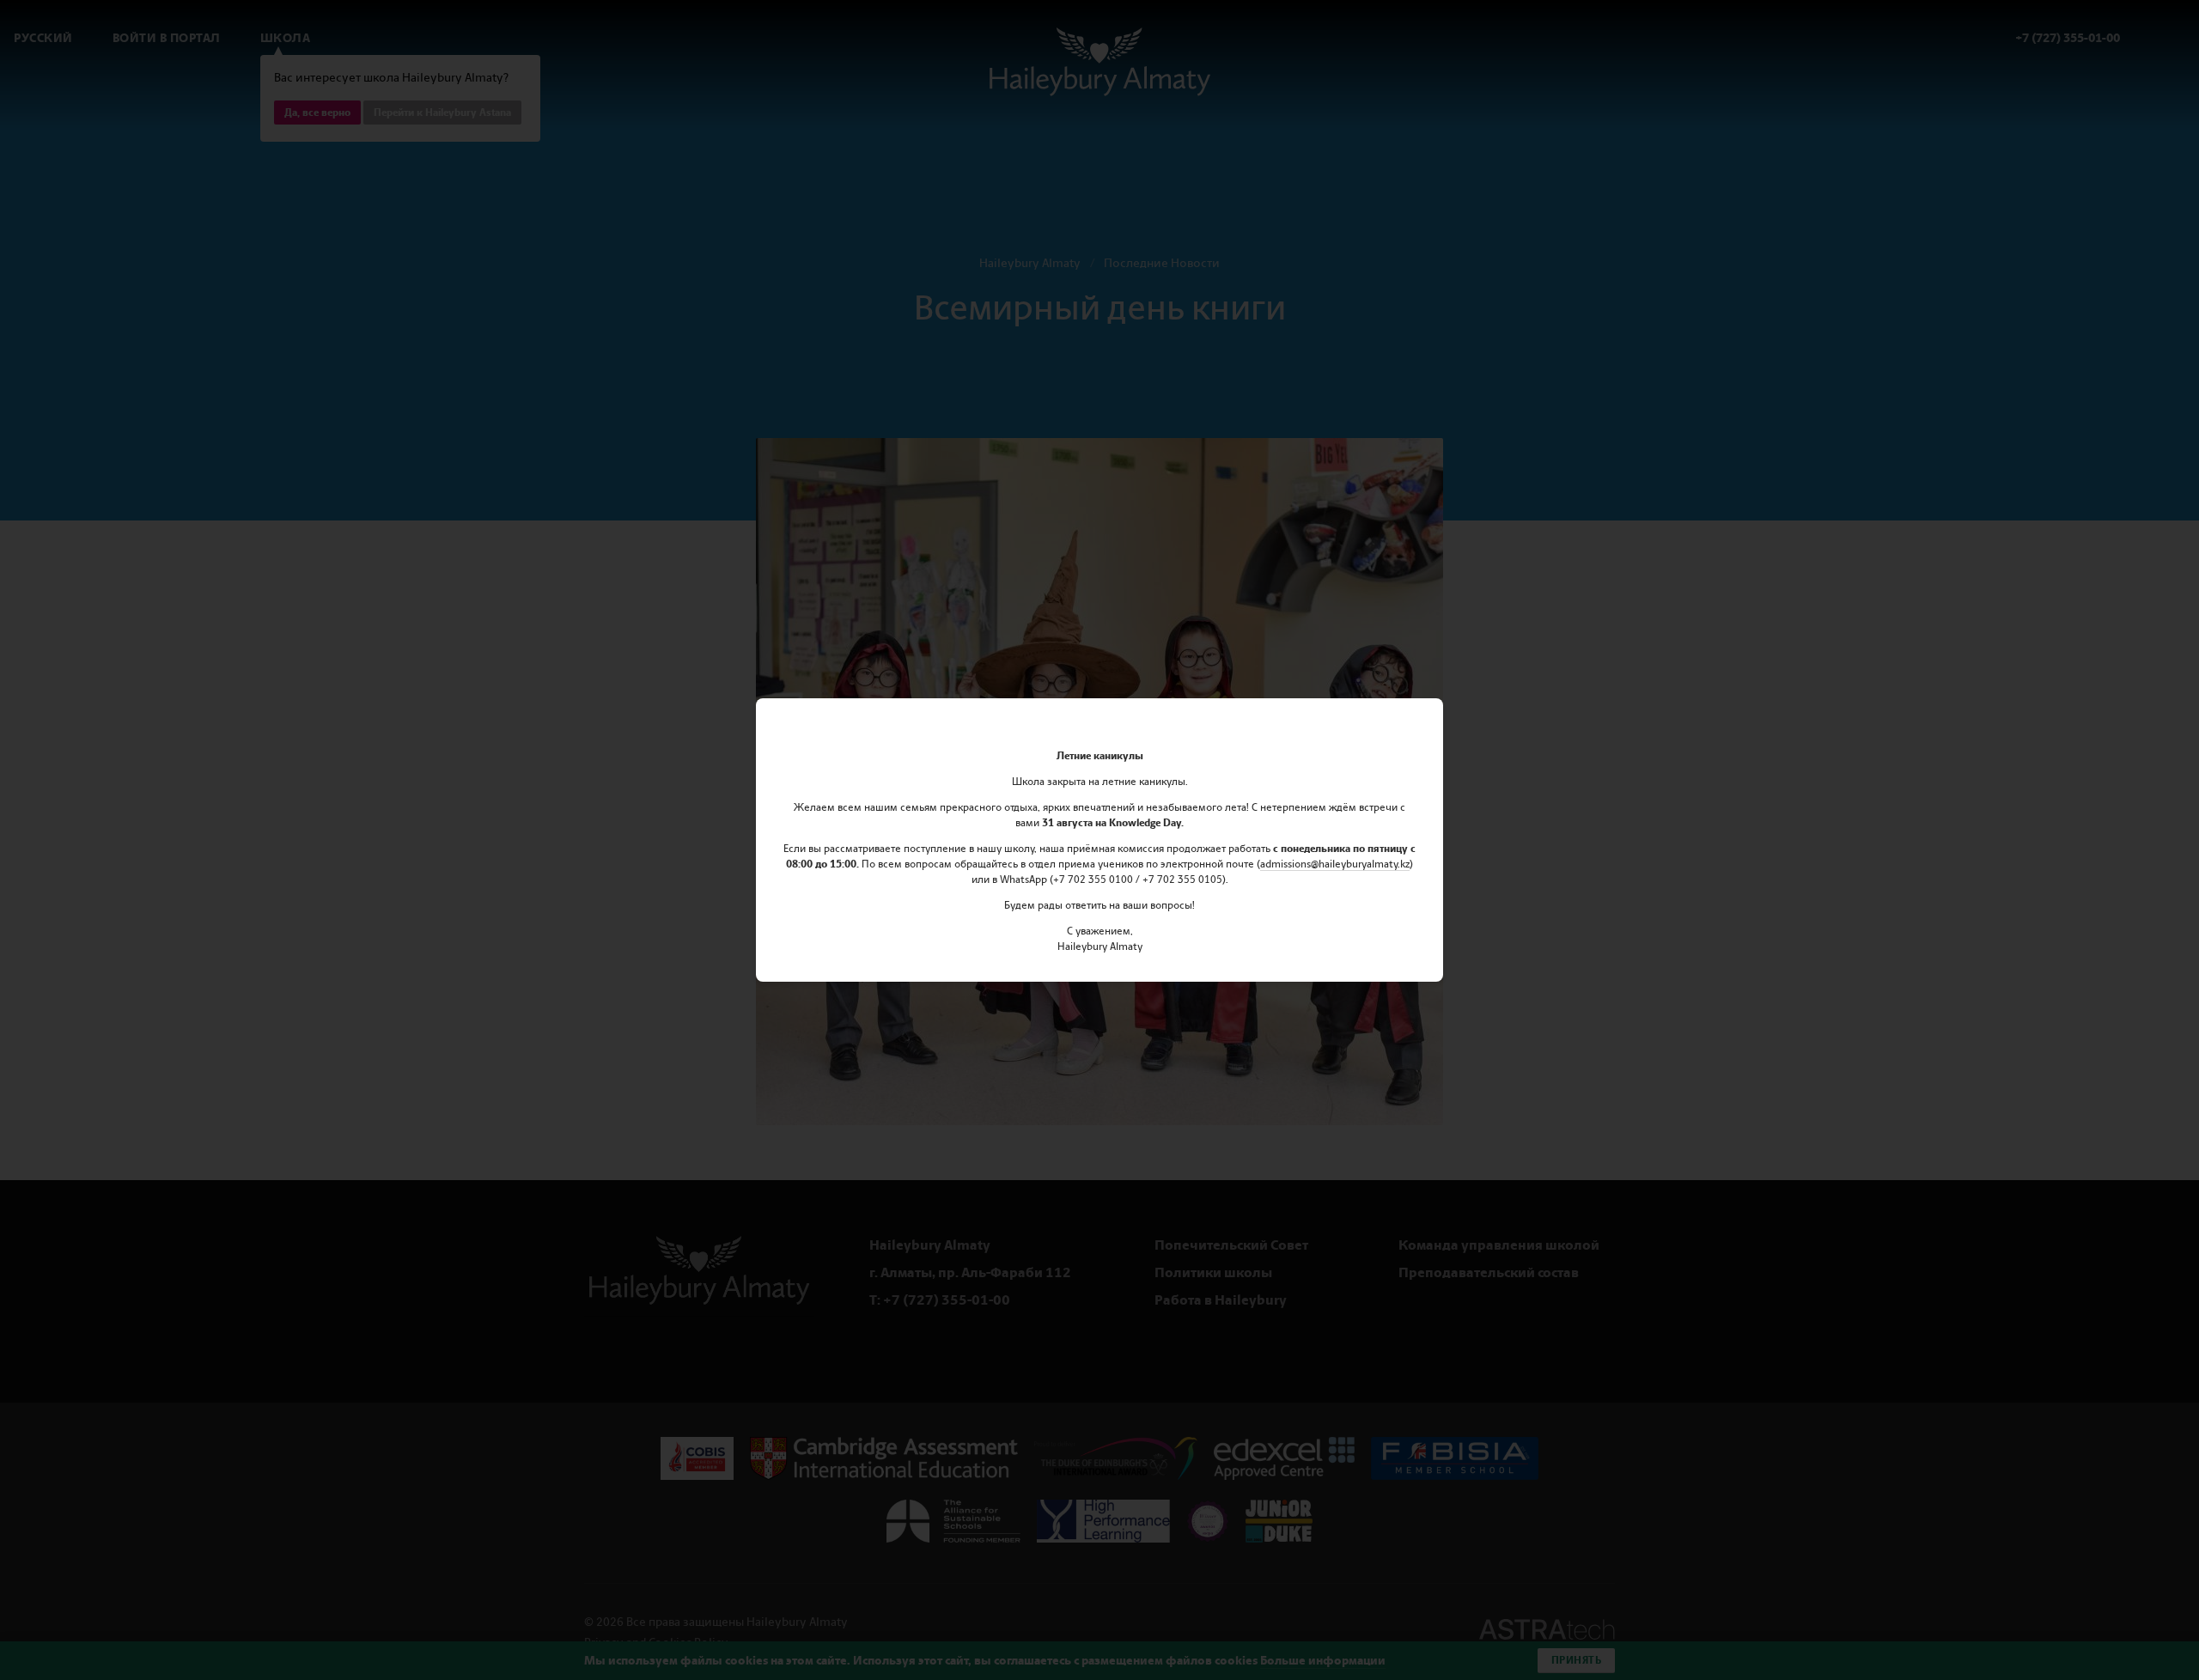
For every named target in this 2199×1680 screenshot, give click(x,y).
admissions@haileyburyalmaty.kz (1335, 864)
